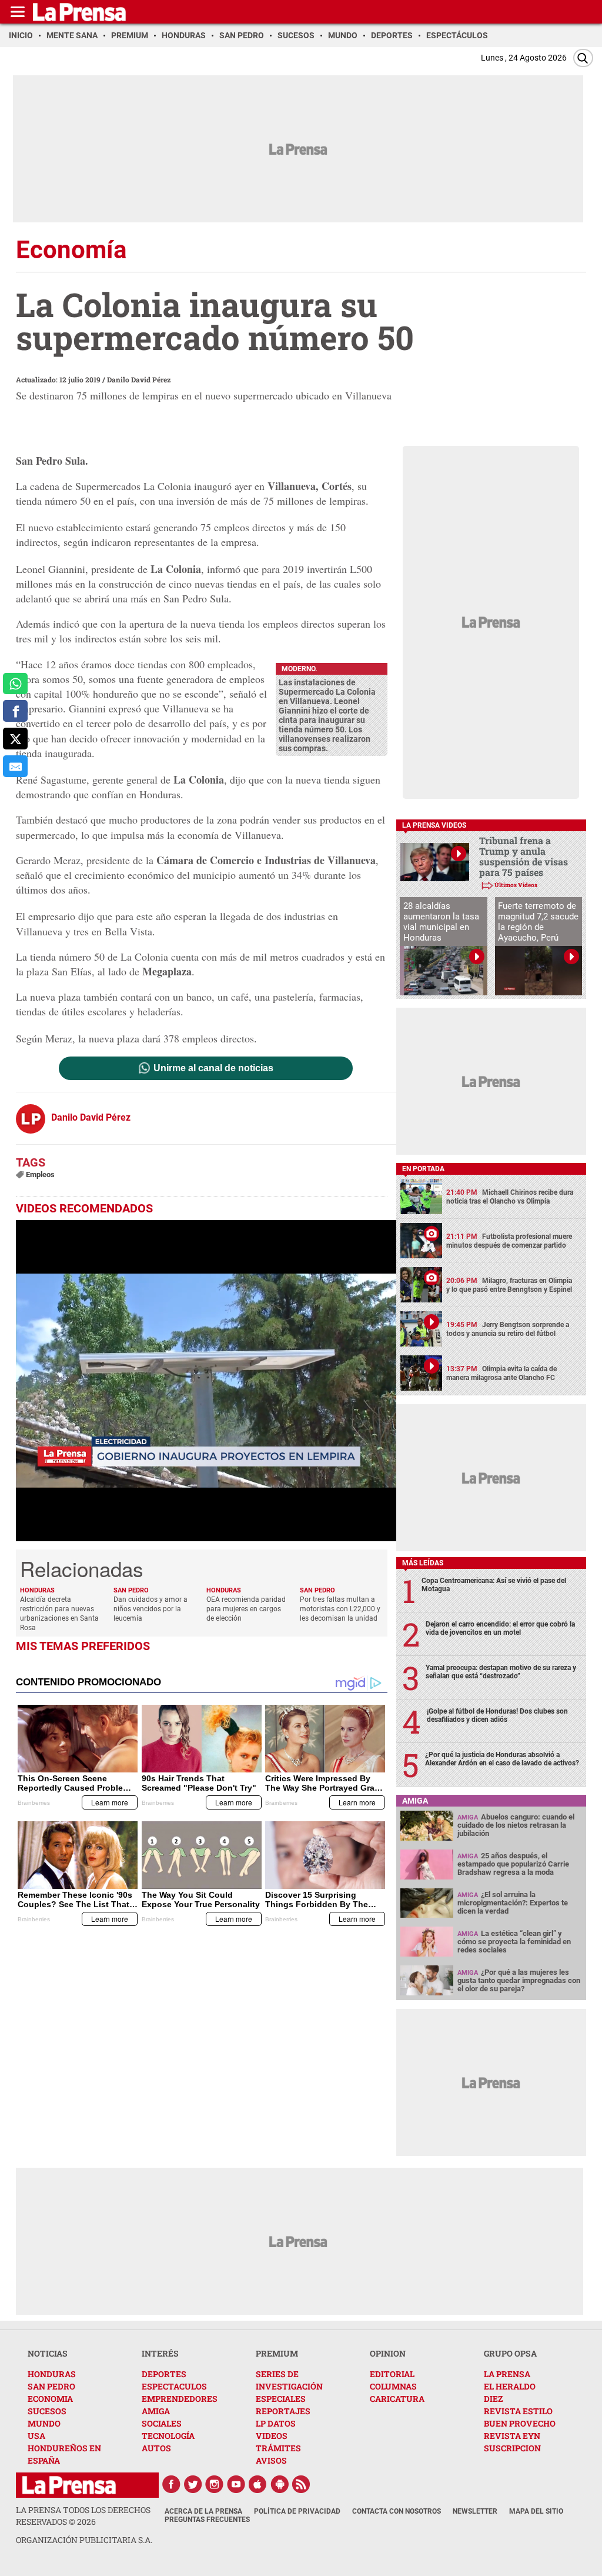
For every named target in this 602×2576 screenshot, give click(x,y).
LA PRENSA (507, 2374)
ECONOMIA (50, 2399)
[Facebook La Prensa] (171, 2484)
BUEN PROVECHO (520, 2423)
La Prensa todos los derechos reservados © (83, 2516)
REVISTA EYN (512, 2436)
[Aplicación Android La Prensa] (280, 2484)
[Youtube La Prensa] (236, 2484)
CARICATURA (397, 2399)
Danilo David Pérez (139, 379)
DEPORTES (164, 2374)
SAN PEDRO (51, 2386)
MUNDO (44, 2423)
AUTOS (156, 2448)
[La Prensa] (69, 2485)
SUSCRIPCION (512, 2448)
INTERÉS (160, 2353)
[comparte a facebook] (15, 711)
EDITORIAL (392, 2374)
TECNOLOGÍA (168, 2436)
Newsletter (475, 2511)
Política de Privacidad (297, 2511)
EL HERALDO (510, 2386)
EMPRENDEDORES (180, 2399)
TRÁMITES (278, 2448)
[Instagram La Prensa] (215, 2484)
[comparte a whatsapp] (15, 684)
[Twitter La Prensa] (193, 2484)
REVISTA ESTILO (518, 2411)
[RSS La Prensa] (302, 2484)
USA (36, 2436)
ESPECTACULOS (174, 2386)
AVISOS (271, 2460)
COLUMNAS (393, 2386)
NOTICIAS (48, 2353)
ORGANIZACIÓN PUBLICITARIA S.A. (84, 2540)
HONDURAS (52, 2374)
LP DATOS (276, 2423)
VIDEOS (272, 2436)
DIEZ (493, 2399)
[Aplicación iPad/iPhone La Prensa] (258, 2484)
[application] (206, 1381)
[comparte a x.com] (15, 739)
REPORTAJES (283, 2411)
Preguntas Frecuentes (207, 2520)
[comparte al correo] (15, 766)
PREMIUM (277, 2353)
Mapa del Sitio (536, 2511)
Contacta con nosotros (397, 2511)
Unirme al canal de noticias (213, 1068)
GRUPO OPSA (510, 2353)
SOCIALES (162, 2423)
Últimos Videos (516, 885)
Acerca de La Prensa (203, 2511)
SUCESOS (47, 2411)
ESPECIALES (281, 2399)
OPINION (388, 2353)
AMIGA (156, 2411)
